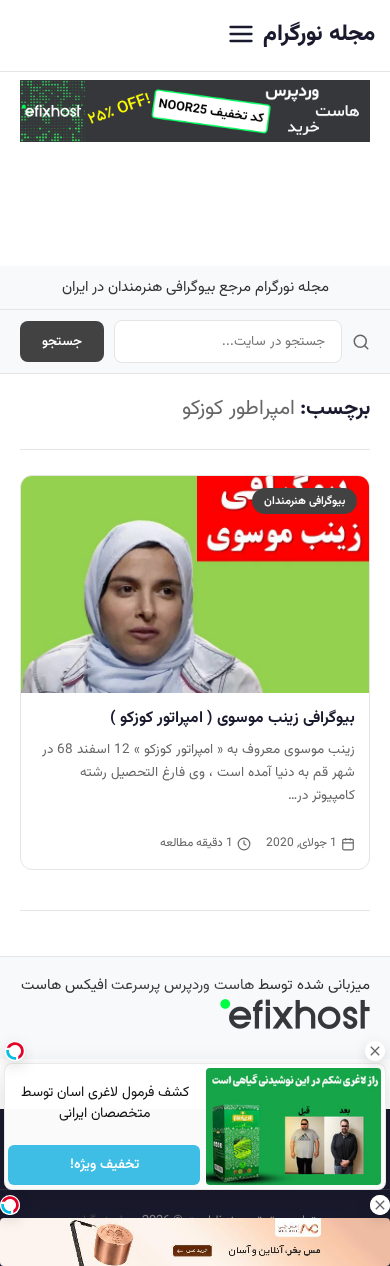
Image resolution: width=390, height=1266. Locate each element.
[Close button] (375, 1051)
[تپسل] (10, 1205)
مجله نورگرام (319, 34)
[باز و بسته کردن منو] (241, 35)
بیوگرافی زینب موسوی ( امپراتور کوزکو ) (232, 718)
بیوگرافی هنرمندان (304, 501)
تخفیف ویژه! (103, 1165)
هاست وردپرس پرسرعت (182, 985)
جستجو (62, 341)
